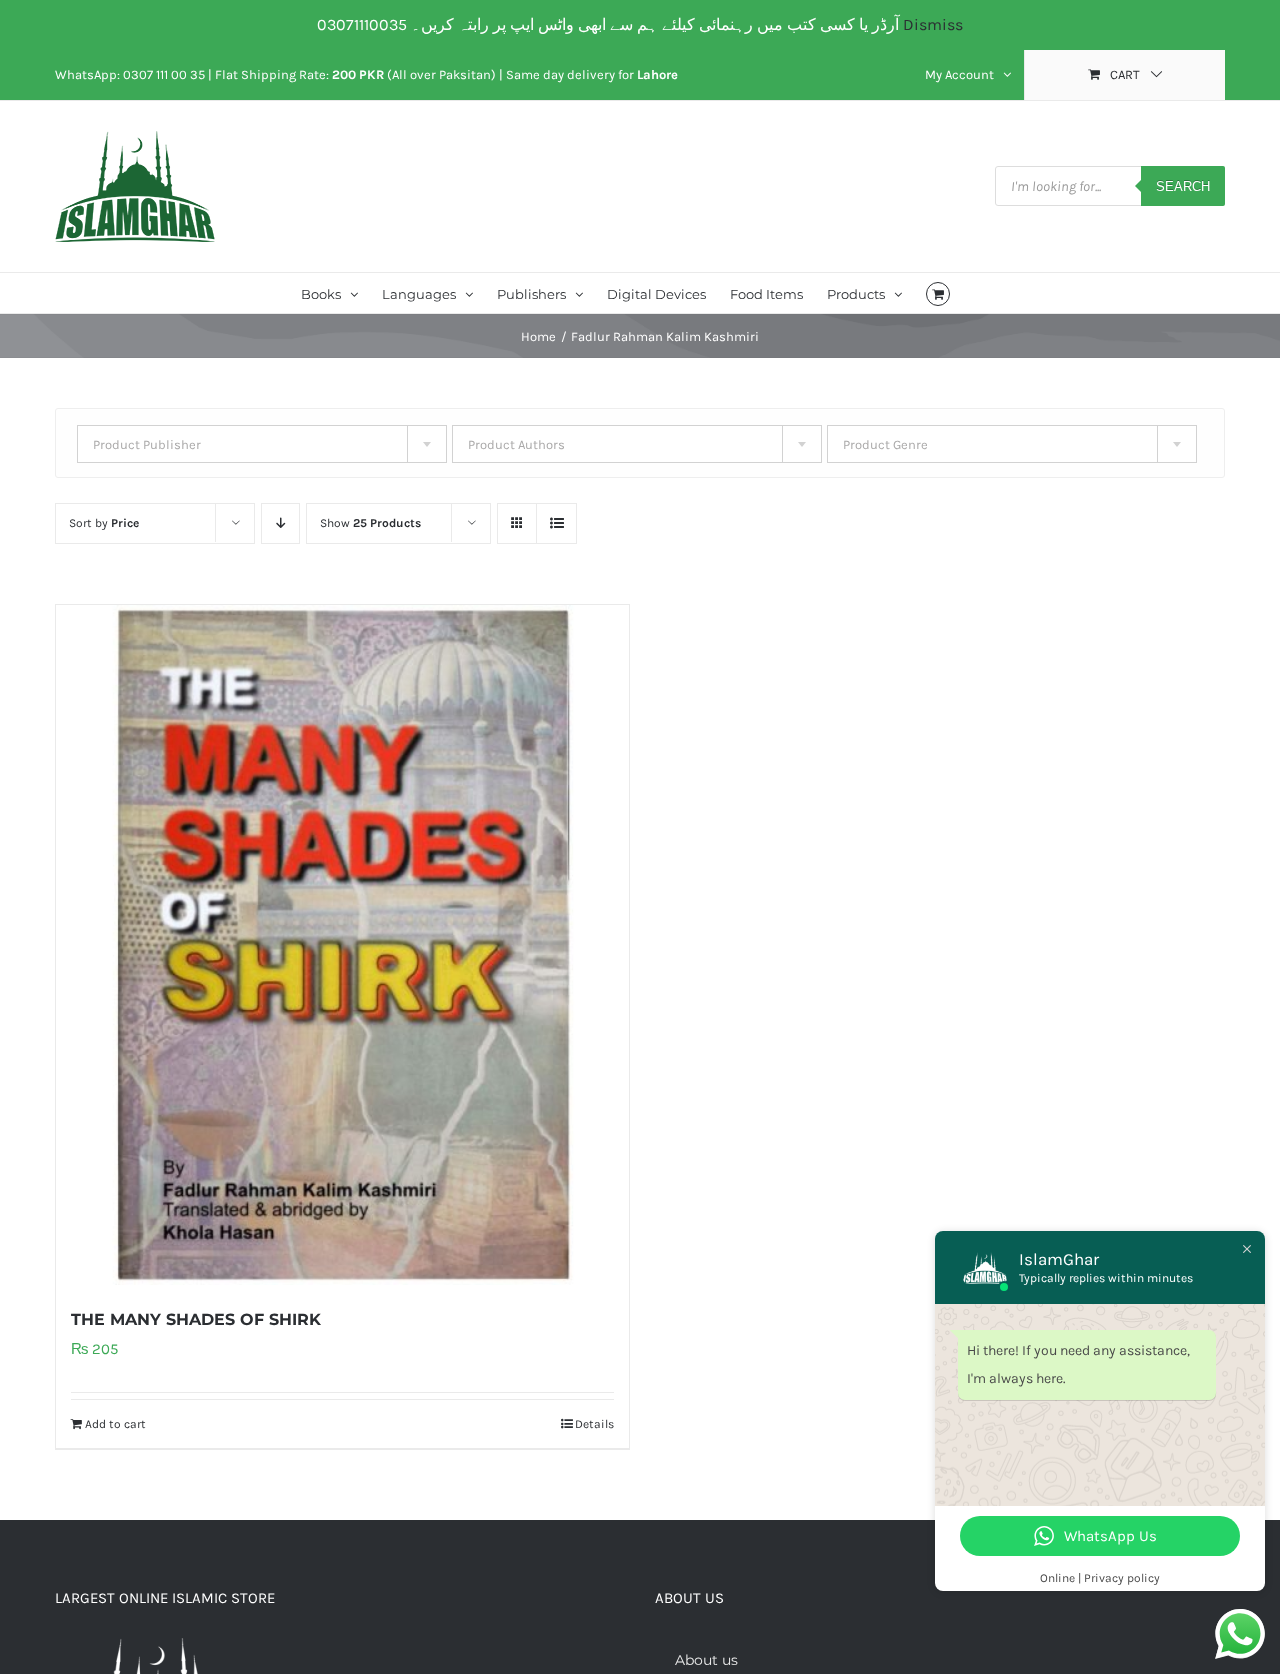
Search (1183, 186)
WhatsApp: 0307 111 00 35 (130, 74)
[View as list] (556, 523)
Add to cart (115, 1424)
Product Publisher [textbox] (147, 444)
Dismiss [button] (933, 24)
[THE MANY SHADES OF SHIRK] (342, 945)
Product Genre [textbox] (885, 444)
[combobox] (262, 444)
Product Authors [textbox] (516, 444)
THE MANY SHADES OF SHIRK (196, 1319)
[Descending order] (280, 523)
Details (594, 1424)
